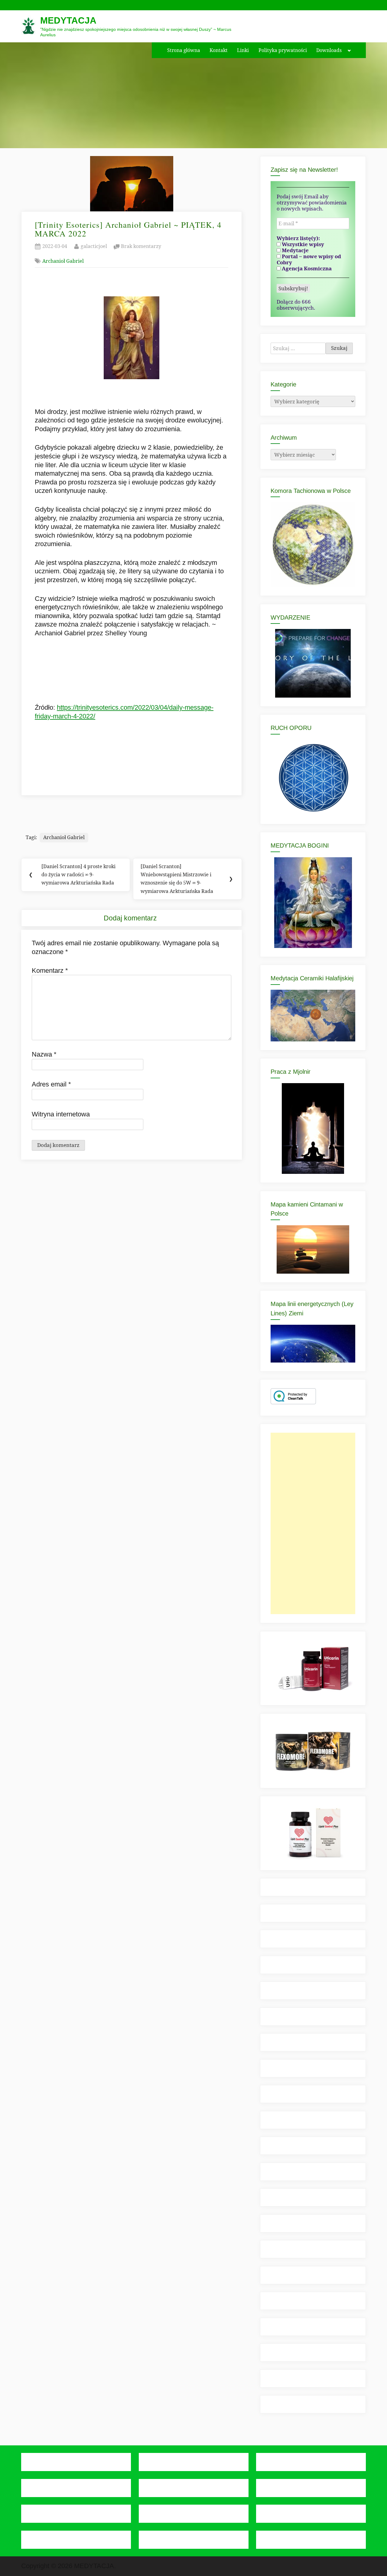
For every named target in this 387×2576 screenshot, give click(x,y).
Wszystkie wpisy (302, 244)
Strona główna (184, 50)
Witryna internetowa (61, 1114)
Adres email (51, 1084)
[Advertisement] (313, 1523)
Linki (243, 50)
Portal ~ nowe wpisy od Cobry (309, 259)
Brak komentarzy (141, 247)
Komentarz (50, 970)
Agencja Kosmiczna (306, 269)
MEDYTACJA (68, 20)
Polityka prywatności (283, 50)
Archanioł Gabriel (63, 261)
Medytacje (295, 250)
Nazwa (44, 1054)
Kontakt (219, 50)
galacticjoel (94, 246)
